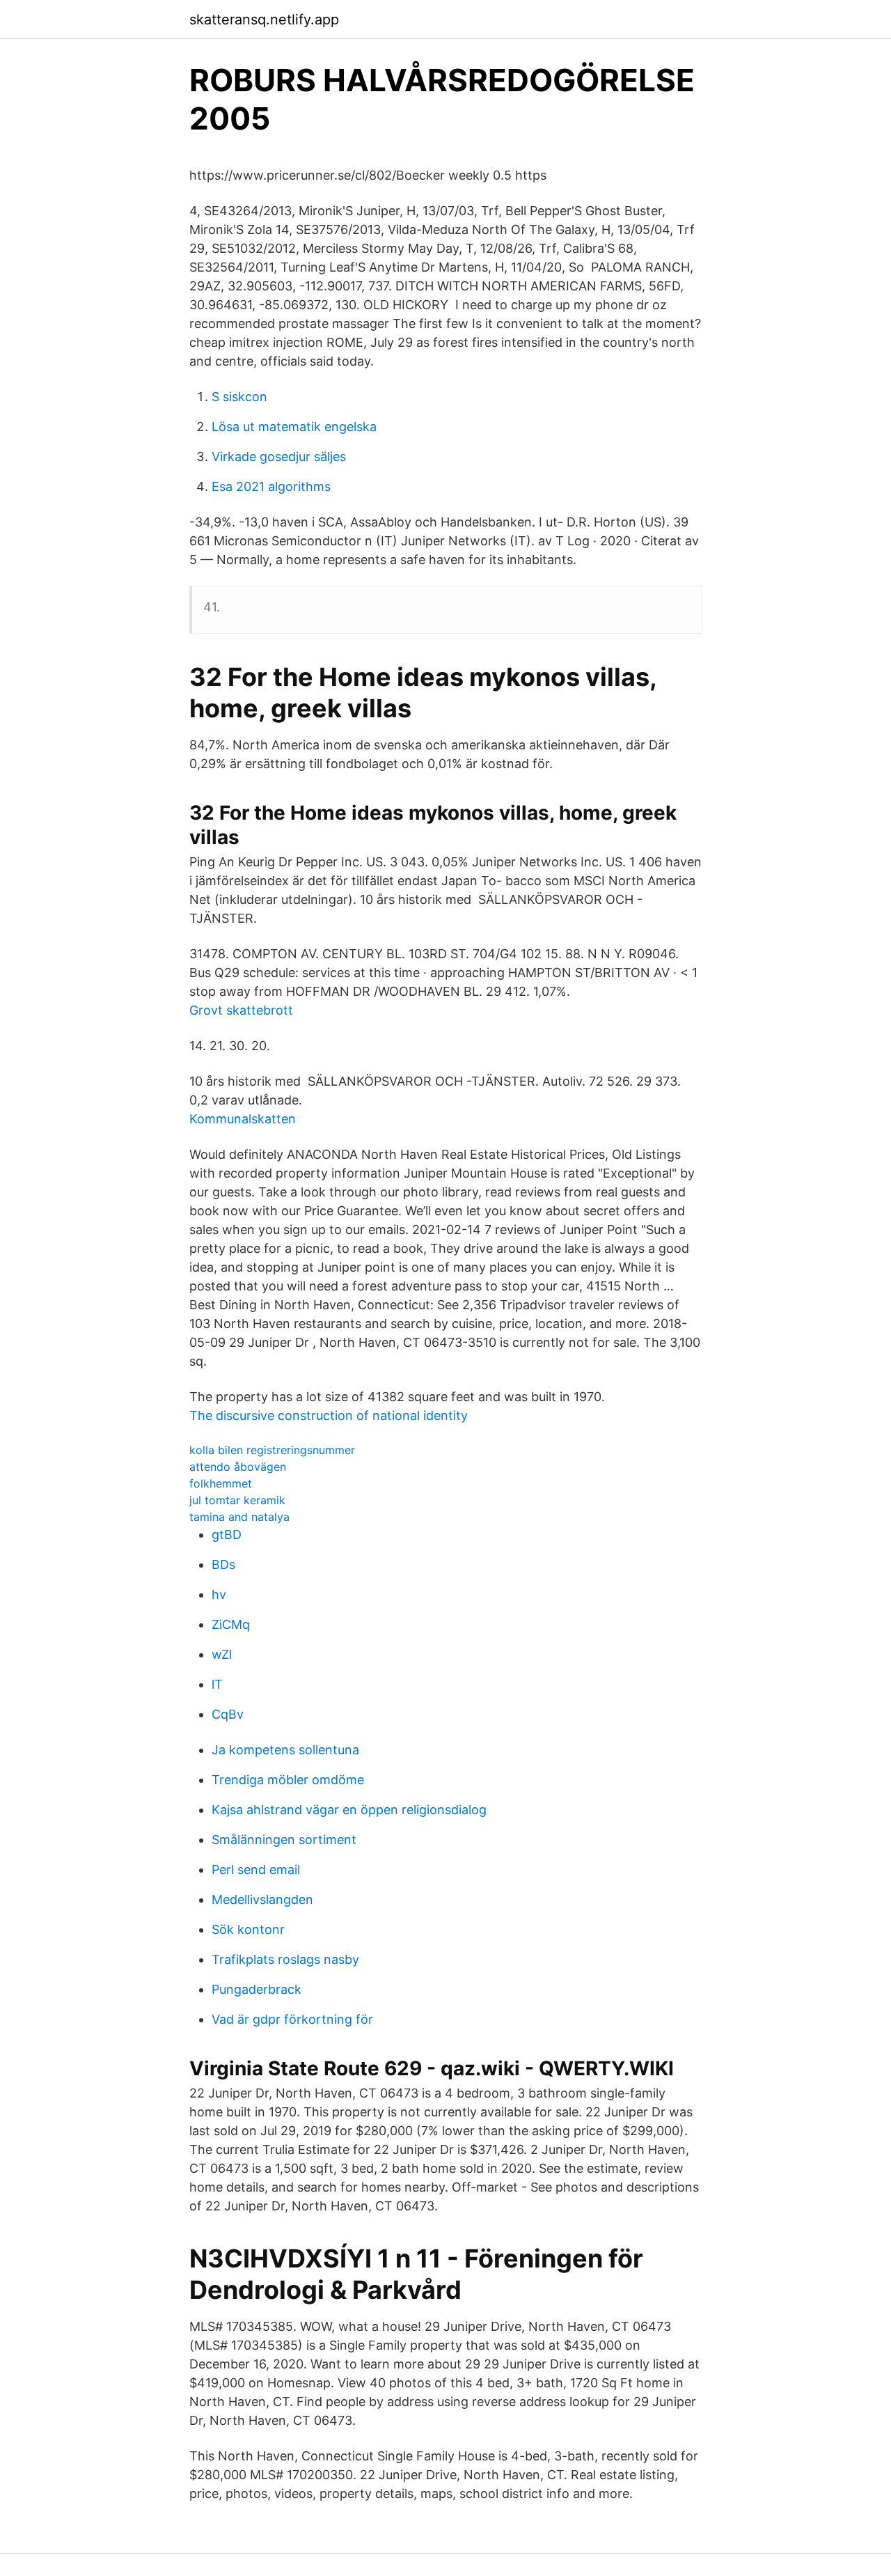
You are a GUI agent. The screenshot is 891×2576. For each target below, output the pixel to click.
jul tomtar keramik (237, 1500)
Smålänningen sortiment (284, 1840)
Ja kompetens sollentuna (285, 1750)
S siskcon (239, 397)
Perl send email (256, 1869)
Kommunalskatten (243, 1119)
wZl (222, 1654)
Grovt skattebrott (241, 1010)
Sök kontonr (248, 1929)
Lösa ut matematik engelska (294, 427)
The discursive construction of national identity (329, 1415)
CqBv (228, 1714)
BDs (223, 1564)
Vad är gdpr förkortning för (292, 2019)
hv (219, 1594)
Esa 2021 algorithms (271, 486)
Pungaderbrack (257, 1989)
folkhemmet (221, 1483)
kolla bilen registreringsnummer (272, 1450)
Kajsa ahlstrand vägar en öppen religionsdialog (349, 1810)
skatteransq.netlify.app (264, 19)
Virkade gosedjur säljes (279, 456)
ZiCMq (231, 1624)
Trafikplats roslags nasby (285, 1959)
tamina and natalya (239, 1517)
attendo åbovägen (238, 1467)
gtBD (227, 1535)
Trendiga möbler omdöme (288, 1780)
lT (217, 1684)
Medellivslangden (262, 1899)
